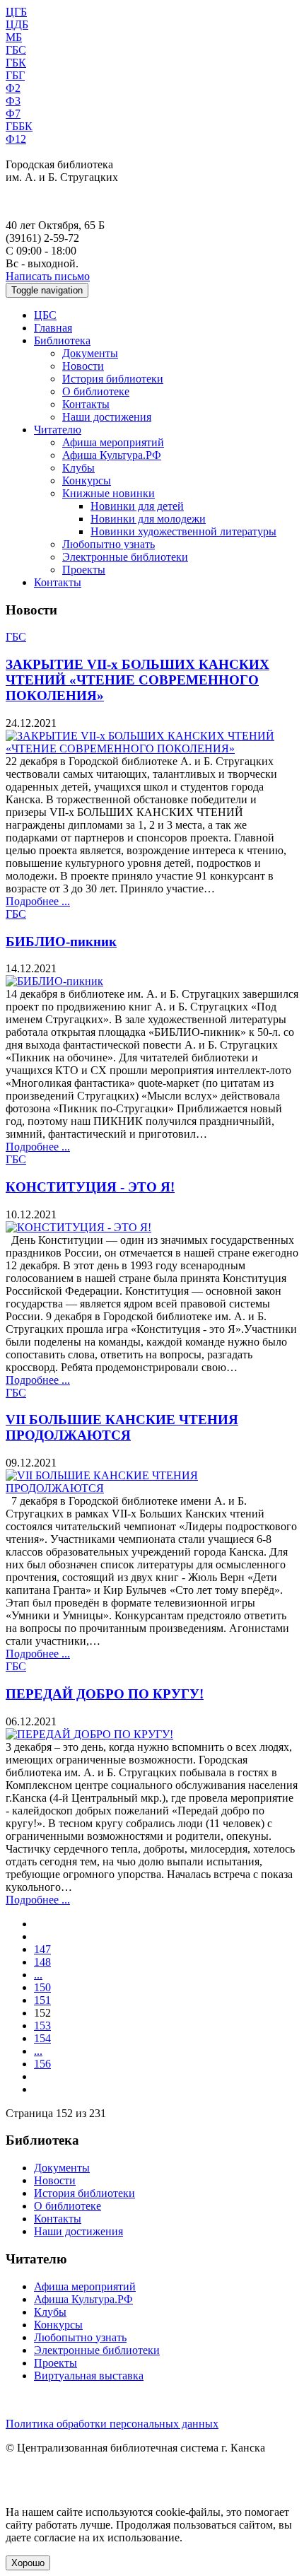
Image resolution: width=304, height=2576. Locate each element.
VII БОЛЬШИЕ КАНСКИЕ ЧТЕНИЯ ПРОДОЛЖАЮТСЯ (122, 1427)
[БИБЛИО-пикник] (54, 981)
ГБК (16, 63)
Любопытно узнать (109, 544)
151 (42, 2000)
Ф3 (13, 101)
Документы (90, 353)
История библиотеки (113, 379)
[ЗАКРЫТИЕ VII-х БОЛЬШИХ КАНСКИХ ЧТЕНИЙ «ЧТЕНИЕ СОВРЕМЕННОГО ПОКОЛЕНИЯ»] (152, 748)
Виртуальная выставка (89, 2376)
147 (42, 1949)
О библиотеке (96, 391)
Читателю (58, 430)
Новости (83, 366)
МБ (14, 37)
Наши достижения (107, 417)
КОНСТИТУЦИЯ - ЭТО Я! (90, 1187)
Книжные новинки (109, 493)
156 (42, 2064)
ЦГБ (16, 12)
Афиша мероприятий (113, 442)
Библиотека (62, 340)
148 (42, 1962)
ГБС (16, 50)
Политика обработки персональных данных (112, 2424)
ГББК (19, 126)
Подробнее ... (38, 901)
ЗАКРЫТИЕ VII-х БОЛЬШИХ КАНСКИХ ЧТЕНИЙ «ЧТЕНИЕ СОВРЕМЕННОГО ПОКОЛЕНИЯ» (138, 680)
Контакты (86, 404)
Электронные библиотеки (125, 557)
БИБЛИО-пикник (61, 942)
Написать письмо (48, 276)
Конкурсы (87, 480)
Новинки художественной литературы (183, 531)
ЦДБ (17, 24)
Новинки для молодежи (148, 519)
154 (42, 2038)
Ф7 (13, 113)
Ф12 (16, 139)
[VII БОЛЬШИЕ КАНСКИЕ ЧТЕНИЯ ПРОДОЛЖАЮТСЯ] (152, 1488)
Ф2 (13, 88)
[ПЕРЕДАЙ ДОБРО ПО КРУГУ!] (89, 1734)
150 (42, 1987)
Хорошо (28, 2563)
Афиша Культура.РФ (112, 455)
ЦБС (45, 315)
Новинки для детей (137, 506)
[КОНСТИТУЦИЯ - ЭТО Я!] (78, 1227)
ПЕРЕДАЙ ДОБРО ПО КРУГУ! (105, 1694)
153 (42, 2026)
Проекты (84, 570)
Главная (53, 328)
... (38, 1975)
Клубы (78, 468)
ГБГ (15, 75)
